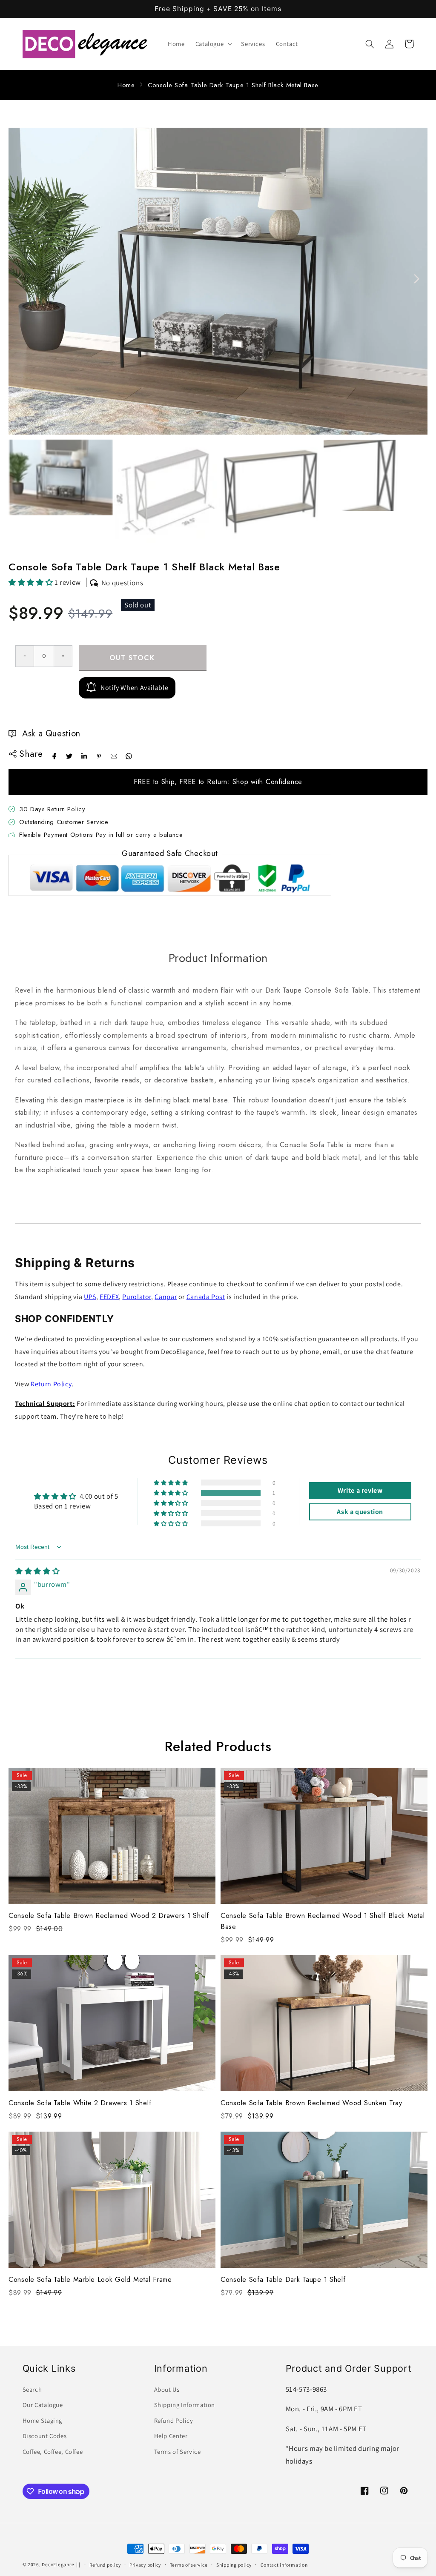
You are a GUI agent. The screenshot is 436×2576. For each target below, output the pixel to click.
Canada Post (206, 1297)
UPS (90, 1297)
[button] (213, 44)
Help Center (171, 2436)
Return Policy (51, 1384)
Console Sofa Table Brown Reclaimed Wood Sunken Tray (311, 2103)
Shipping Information (185, 2405)
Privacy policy (145, 2565)
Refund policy (105, 2565)
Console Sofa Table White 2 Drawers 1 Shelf (80, 2103)
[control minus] (24, 656)
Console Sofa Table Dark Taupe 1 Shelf (283, 2280)
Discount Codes (45, 2436)
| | (78, 2564)
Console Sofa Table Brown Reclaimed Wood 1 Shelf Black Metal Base (323, 1921)
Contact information (284, 2565)
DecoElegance (58, 2564)
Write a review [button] (360, 1490)
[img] (37, 1571)
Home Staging (43, 2420)
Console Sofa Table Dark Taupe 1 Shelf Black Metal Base (233, 85)
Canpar (166, 1297)
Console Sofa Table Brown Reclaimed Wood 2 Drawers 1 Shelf (109, 1916)
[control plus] (63, 656)
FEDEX (109, 1297)
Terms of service (189, 2565)
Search (32, 2389)
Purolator (137, 1297)
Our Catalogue (43, 2405)
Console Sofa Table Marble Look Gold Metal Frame (90, 2280)
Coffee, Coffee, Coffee (53, 2451)
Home (126, 85)
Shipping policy (234, 2565)
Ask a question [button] (360, 1512)
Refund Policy (174, 2420)
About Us (167, 2389)
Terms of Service (178, 2451)
